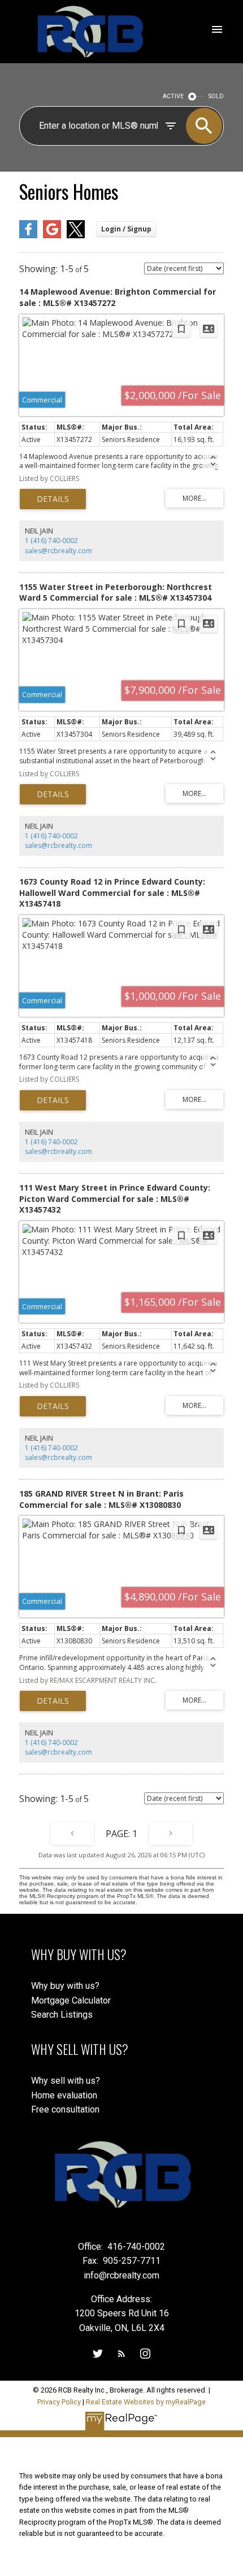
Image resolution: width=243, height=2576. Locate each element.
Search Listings (62, 2015)
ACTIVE (173, 96)
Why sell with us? (66, 2081)
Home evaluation (64, 2095)
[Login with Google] (52, 236)
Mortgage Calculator (71, 2000)
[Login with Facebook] (28, 236)
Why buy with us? (65, 1986)
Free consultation (65, 2109)
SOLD (216, 96)
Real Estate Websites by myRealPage (146, 2402)
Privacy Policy (59, 2402)
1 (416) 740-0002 (51, 541)
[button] (98, 2354)
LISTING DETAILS (53, 499)
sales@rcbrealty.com (58, 551)
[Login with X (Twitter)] (76, 236)
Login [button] (126, 229)
